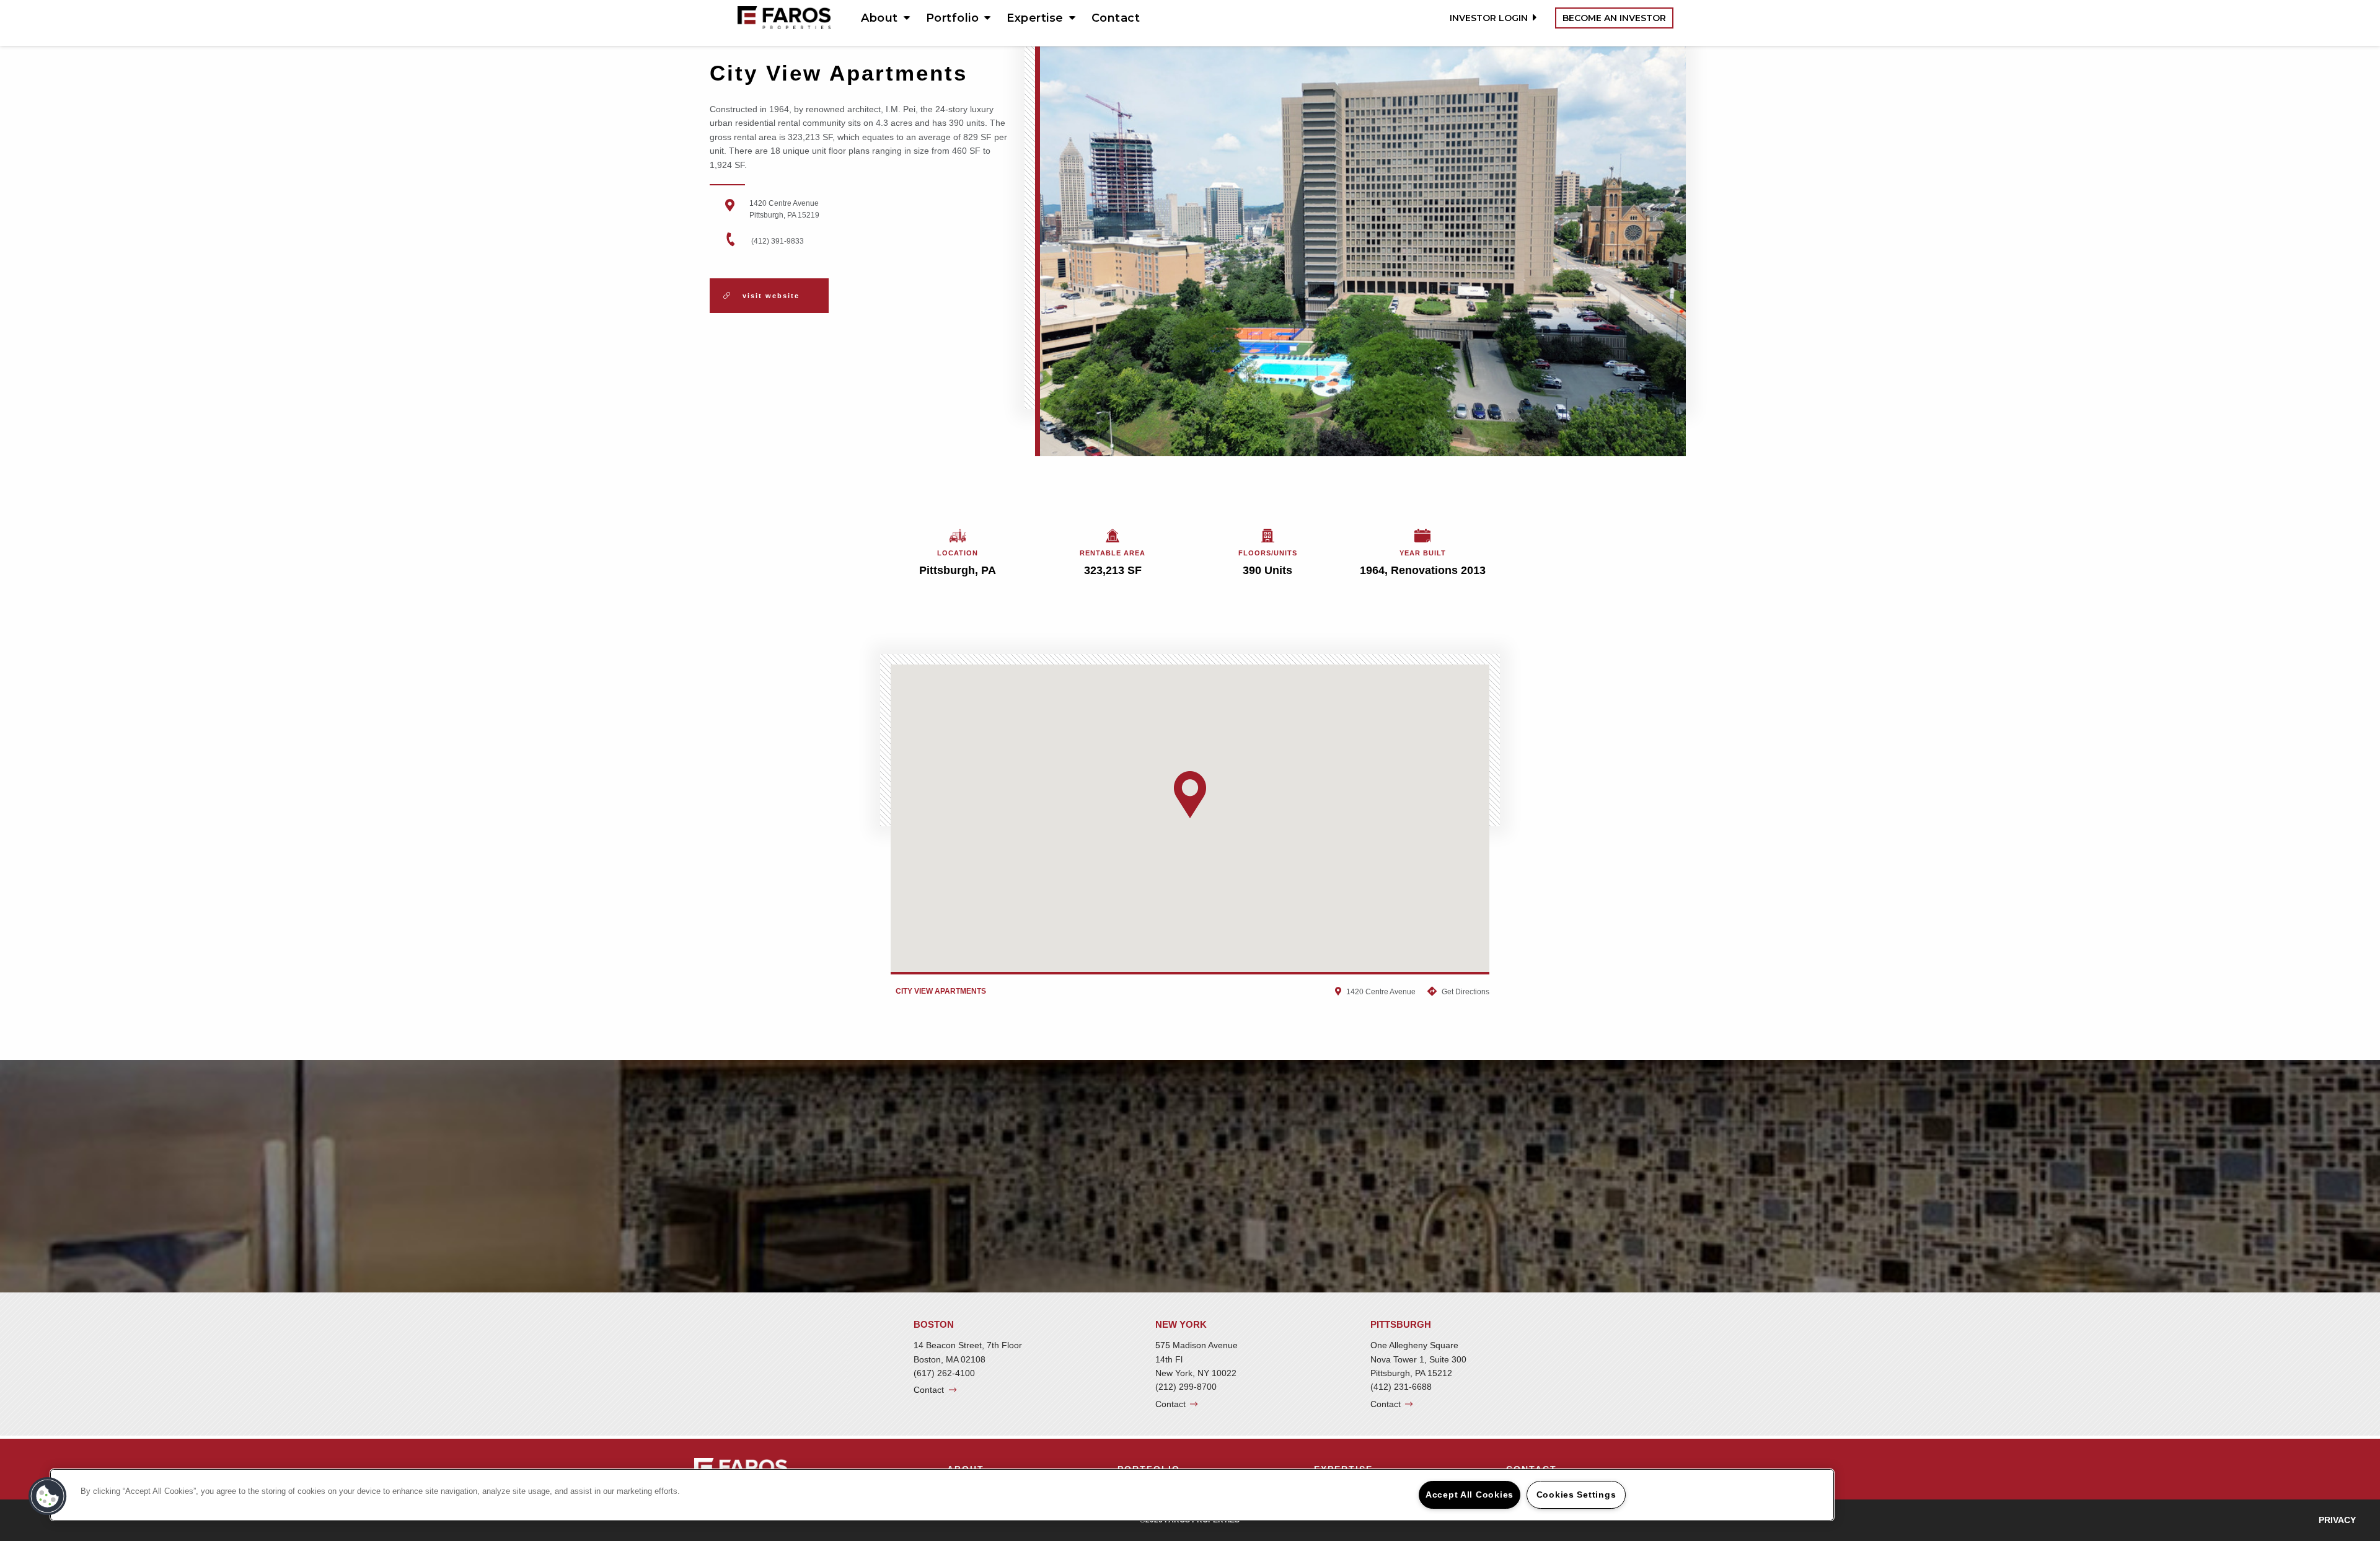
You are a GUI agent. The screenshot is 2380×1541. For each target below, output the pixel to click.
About (879, 18)
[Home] (784, 17)
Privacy (2337, 1520)
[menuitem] (881, 18)
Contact (1116, 18)
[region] (942, 1495)
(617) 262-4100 (944, 1373)
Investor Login (1489, 18)
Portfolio (953, 18)
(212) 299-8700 (1186, 1387)
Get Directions (1465, 992)
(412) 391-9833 (778, 241)
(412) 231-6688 (1401, 1387)
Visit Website (769, 296)
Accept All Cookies (1470, 1495)
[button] (1190, 795)
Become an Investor (1614, 18)
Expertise (1035, 18)
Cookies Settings (1576, 1495)
